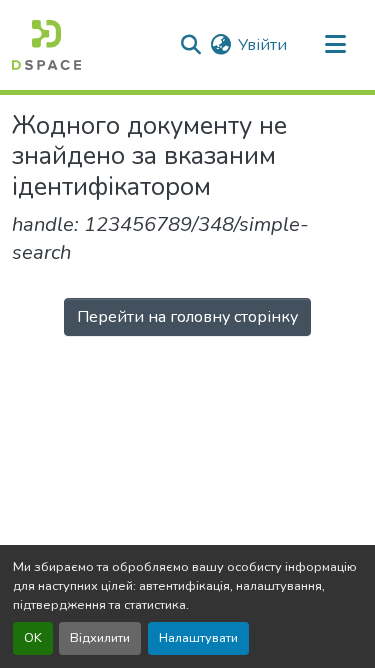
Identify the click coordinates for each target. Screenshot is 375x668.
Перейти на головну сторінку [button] (187, 317)
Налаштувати (198, 638)
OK (33, 638)
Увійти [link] (262, 45)
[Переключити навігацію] (335, 45)
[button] (46, 45)
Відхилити (100, 638)
